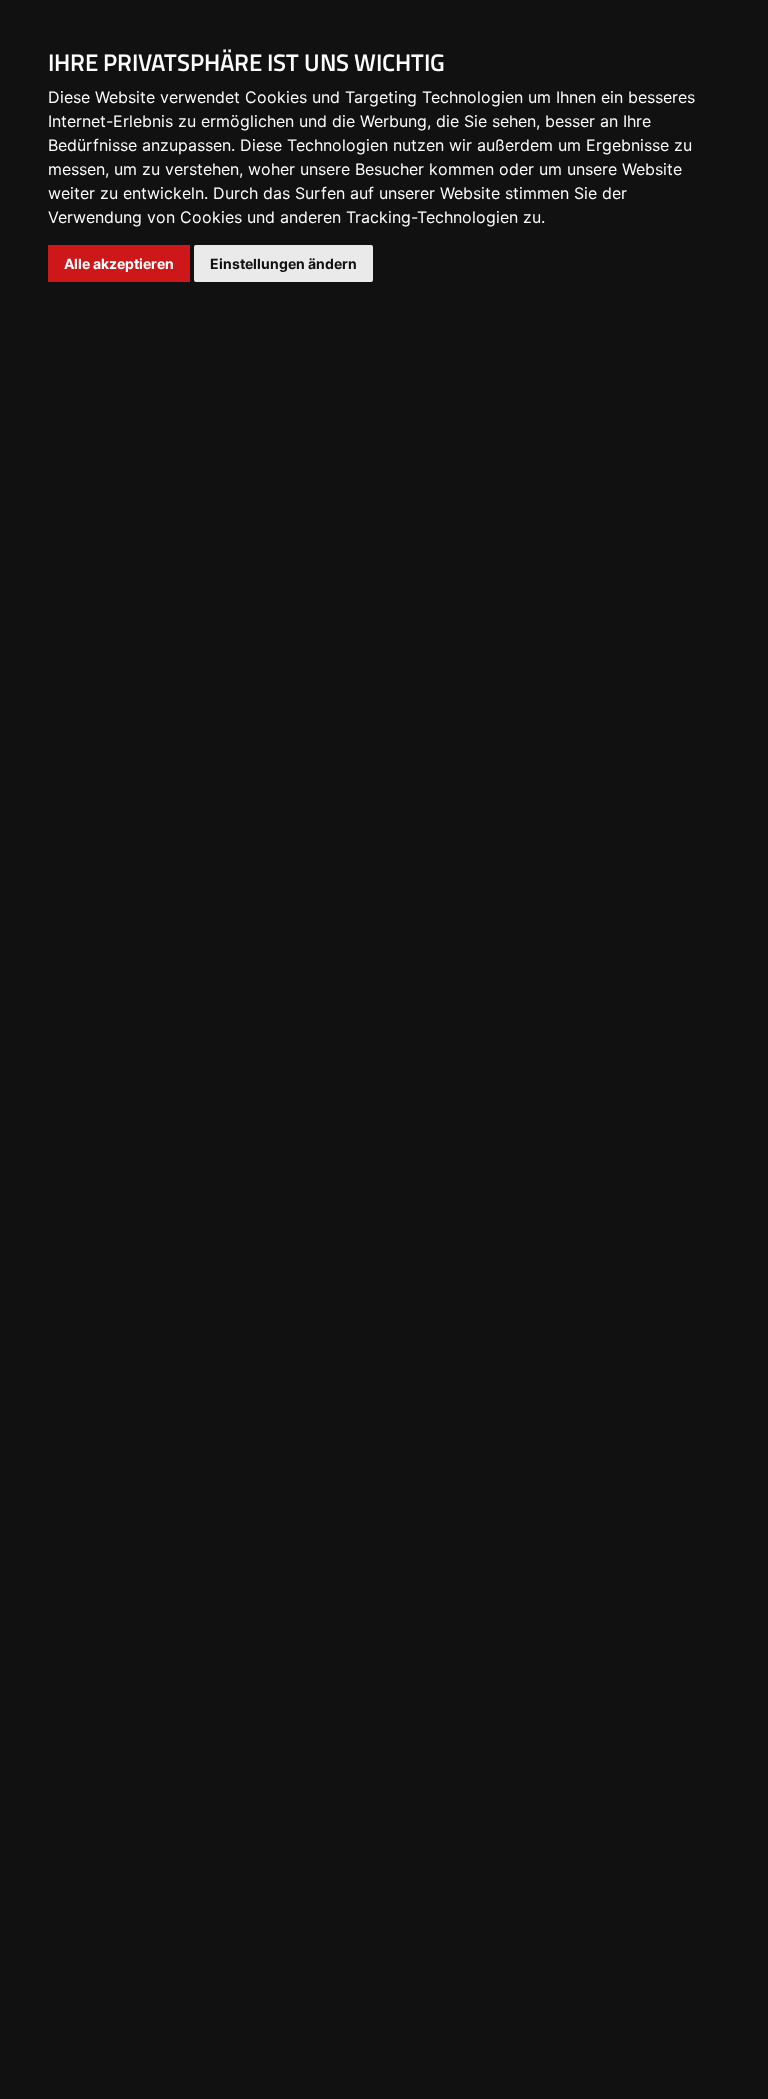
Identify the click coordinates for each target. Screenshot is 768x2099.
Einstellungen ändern (283, 263)
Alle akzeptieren (119, 263)
